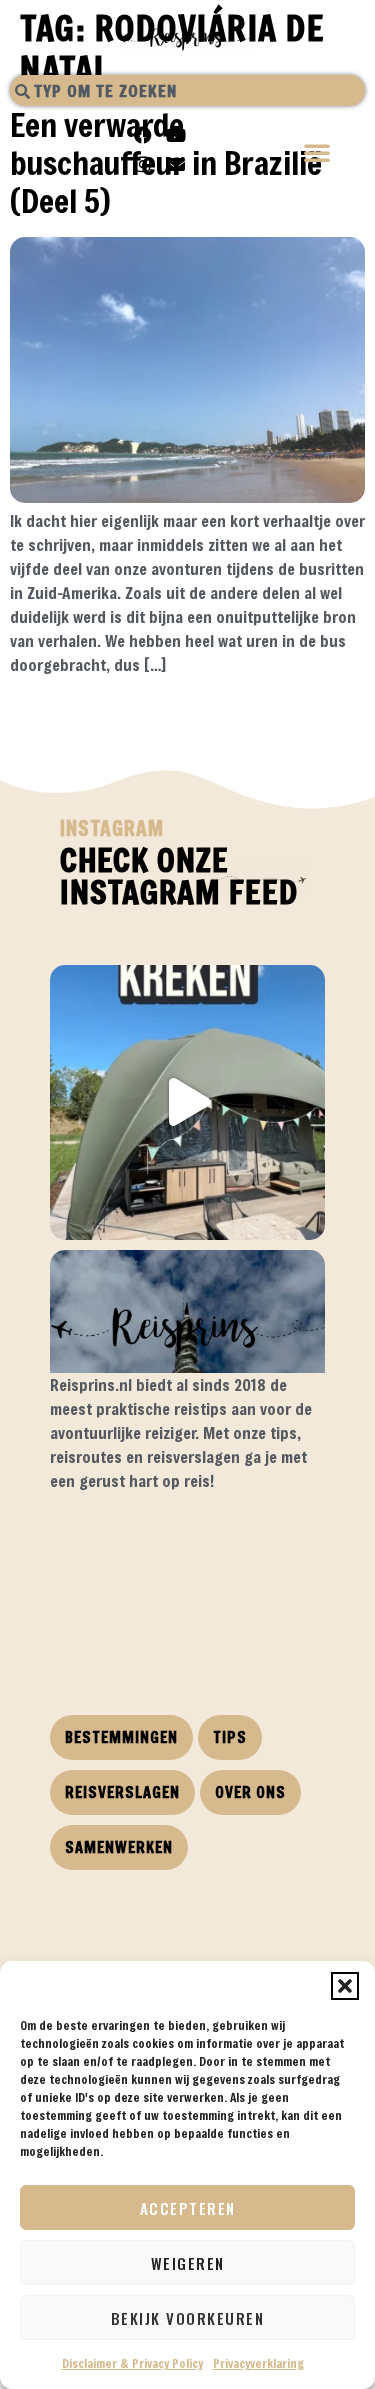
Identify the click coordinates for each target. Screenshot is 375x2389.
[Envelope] (176, 164)
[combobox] (187, 90)
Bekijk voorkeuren (188, 2318)
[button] (345, 1986)
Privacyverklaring (258, 2363)
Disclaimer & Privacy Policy (132, 2363)
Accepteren (188, 2208)
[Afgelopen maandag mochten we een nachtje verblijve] (187, 1102)
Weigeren (188, 2263)
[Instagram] (143, 164)
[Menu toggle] (318, 154)
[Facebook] (143, 135)
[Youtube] (176, 135)
